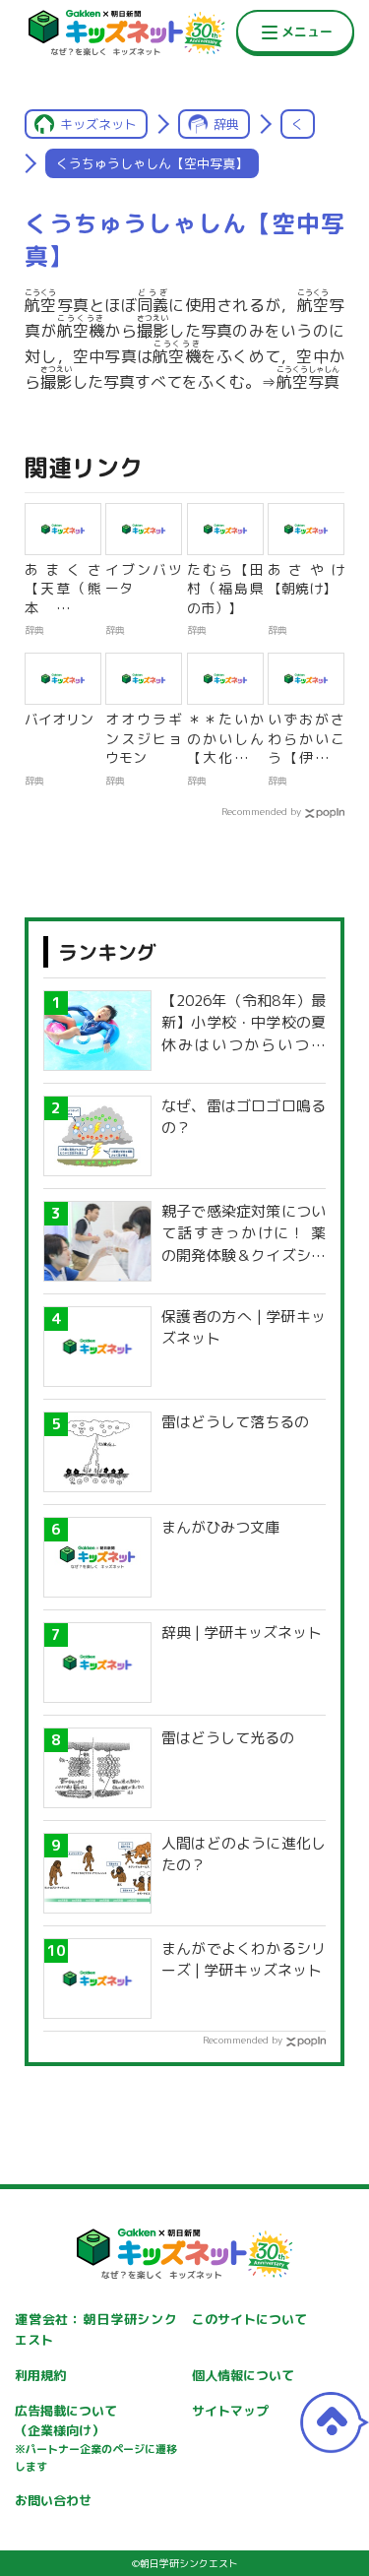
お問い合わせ (53, 2500)
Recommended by (261, 811)
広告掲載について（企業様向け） (96, 2438)
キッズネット (98, 124)
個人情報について (243, 2375)
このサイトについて (249, 2319)
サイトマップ (230, 2411)
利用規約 (40, 2375)
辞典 (226, 124)
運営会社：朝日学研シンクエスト (96, 2329)
